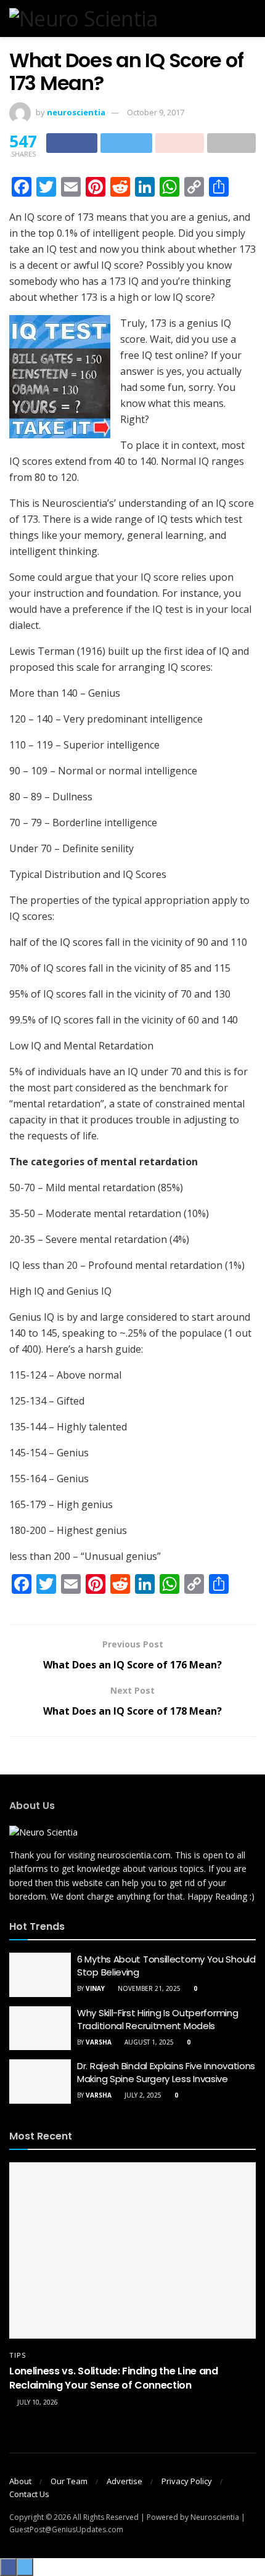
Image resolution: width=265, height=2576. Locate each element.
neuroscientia (76, 112)
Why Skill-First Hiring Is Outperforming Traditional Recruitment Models (157, 2019)
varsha (99, 2042)
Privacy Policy (187, 2481)
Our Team (69, 2481)
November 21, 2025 (148, 1988)
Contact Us (29, 2494)
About (20, 2481)
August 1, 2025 (148, 2042)
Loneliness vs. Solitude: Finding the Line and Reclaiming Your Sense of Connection (114, 2378)
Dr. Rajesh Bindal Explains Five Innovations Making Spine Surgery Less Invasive (166, 2072)
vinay (95, 1988)
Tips (18, 2355)
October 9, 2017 (156, 112)
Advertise (124, 2481)
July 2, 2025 (142, 2095)
